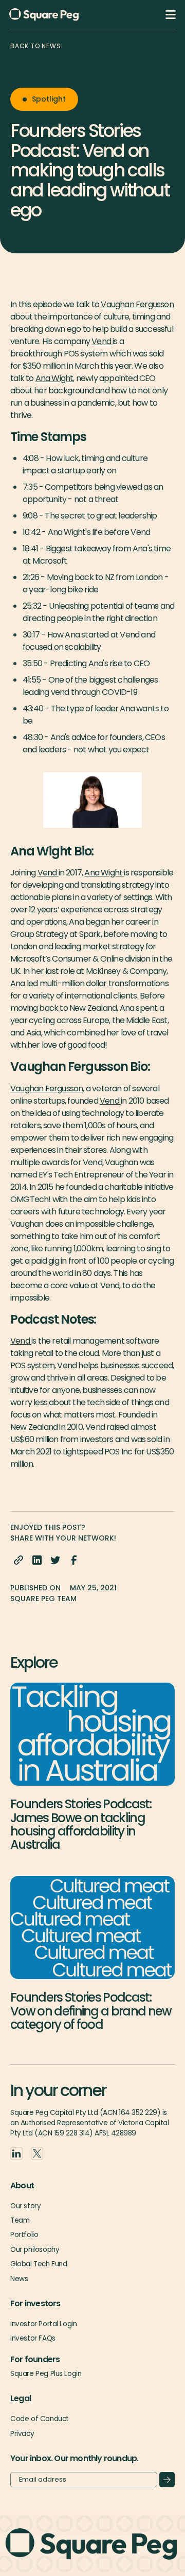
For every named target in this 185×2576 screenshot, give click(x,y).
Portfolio (24, 2235)
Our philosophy (35, 2250)
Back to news (36, 46)
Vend (102, 341)
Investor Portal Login (43, 2324)
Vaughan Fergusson (137, 304)
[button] (171, 15)
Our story (25, 2206)
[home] (61, 15)
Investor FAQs (33, 2338)
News (19, 2279)
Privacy (22, 2434)
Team (20, 2220)
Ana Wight (54, 378)
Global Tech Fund (39, 2264)
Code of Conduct (40, 2419)
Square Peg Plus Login (46, 2374)
